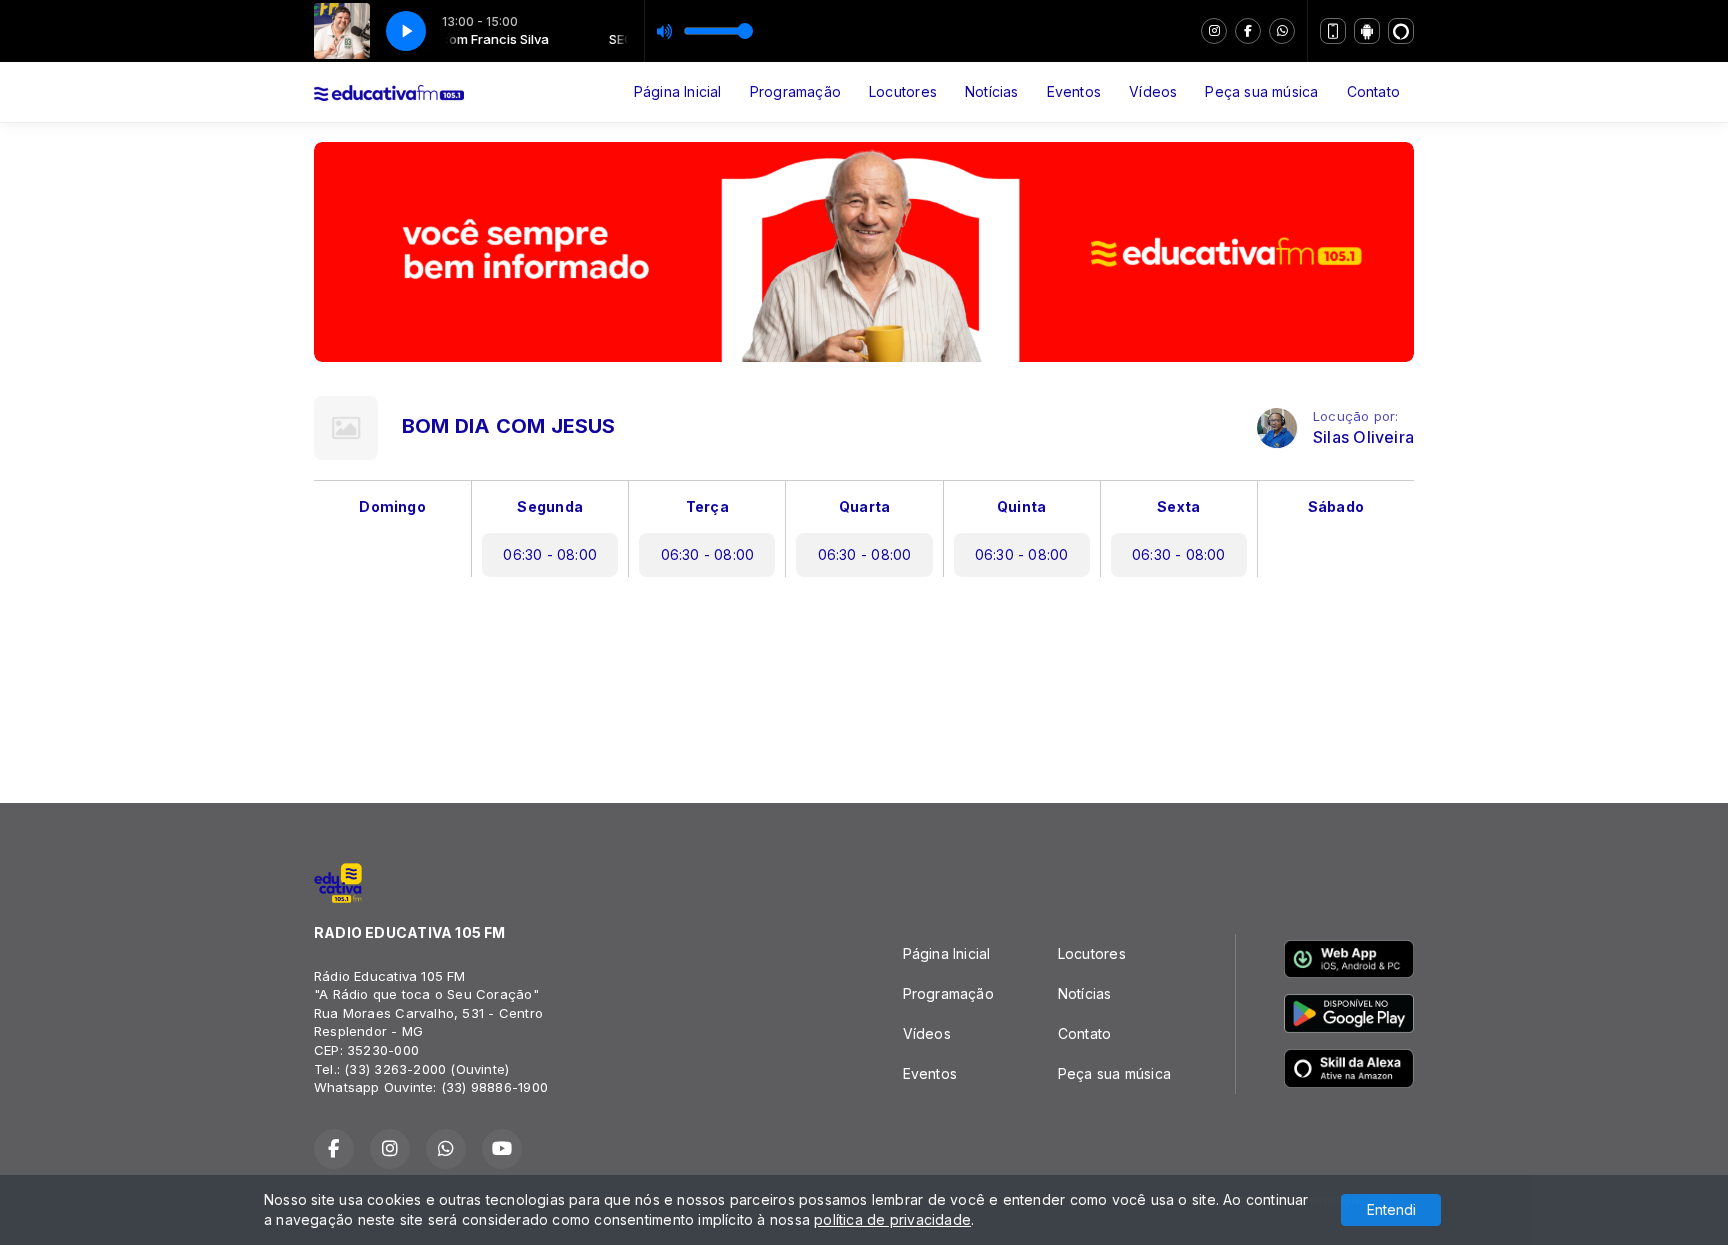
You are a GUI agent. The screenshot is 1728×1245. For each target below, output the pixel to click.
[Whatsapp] (1282, 31)
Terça (707, 506)
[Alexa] (1401, 31)
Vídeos (1153, 91)
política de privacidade (892, 1219)
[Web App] (1333, 31)
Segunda (549, 506)
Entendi (1391, 1209)
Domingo (392, 506)
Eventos (1074, 91)
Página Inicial (678, 91)
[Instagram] (1214, 31)
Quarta (864, 506)
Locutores (903, 91)
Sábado (1336, 506)
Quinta (1021, 506)
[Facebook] (1248, 31)
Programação (795, 91)
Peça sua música (1261, 91)
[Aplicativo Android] (1367, 31)
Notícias (992, 91)
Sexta (1178, 506)
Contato (1373, 91)
